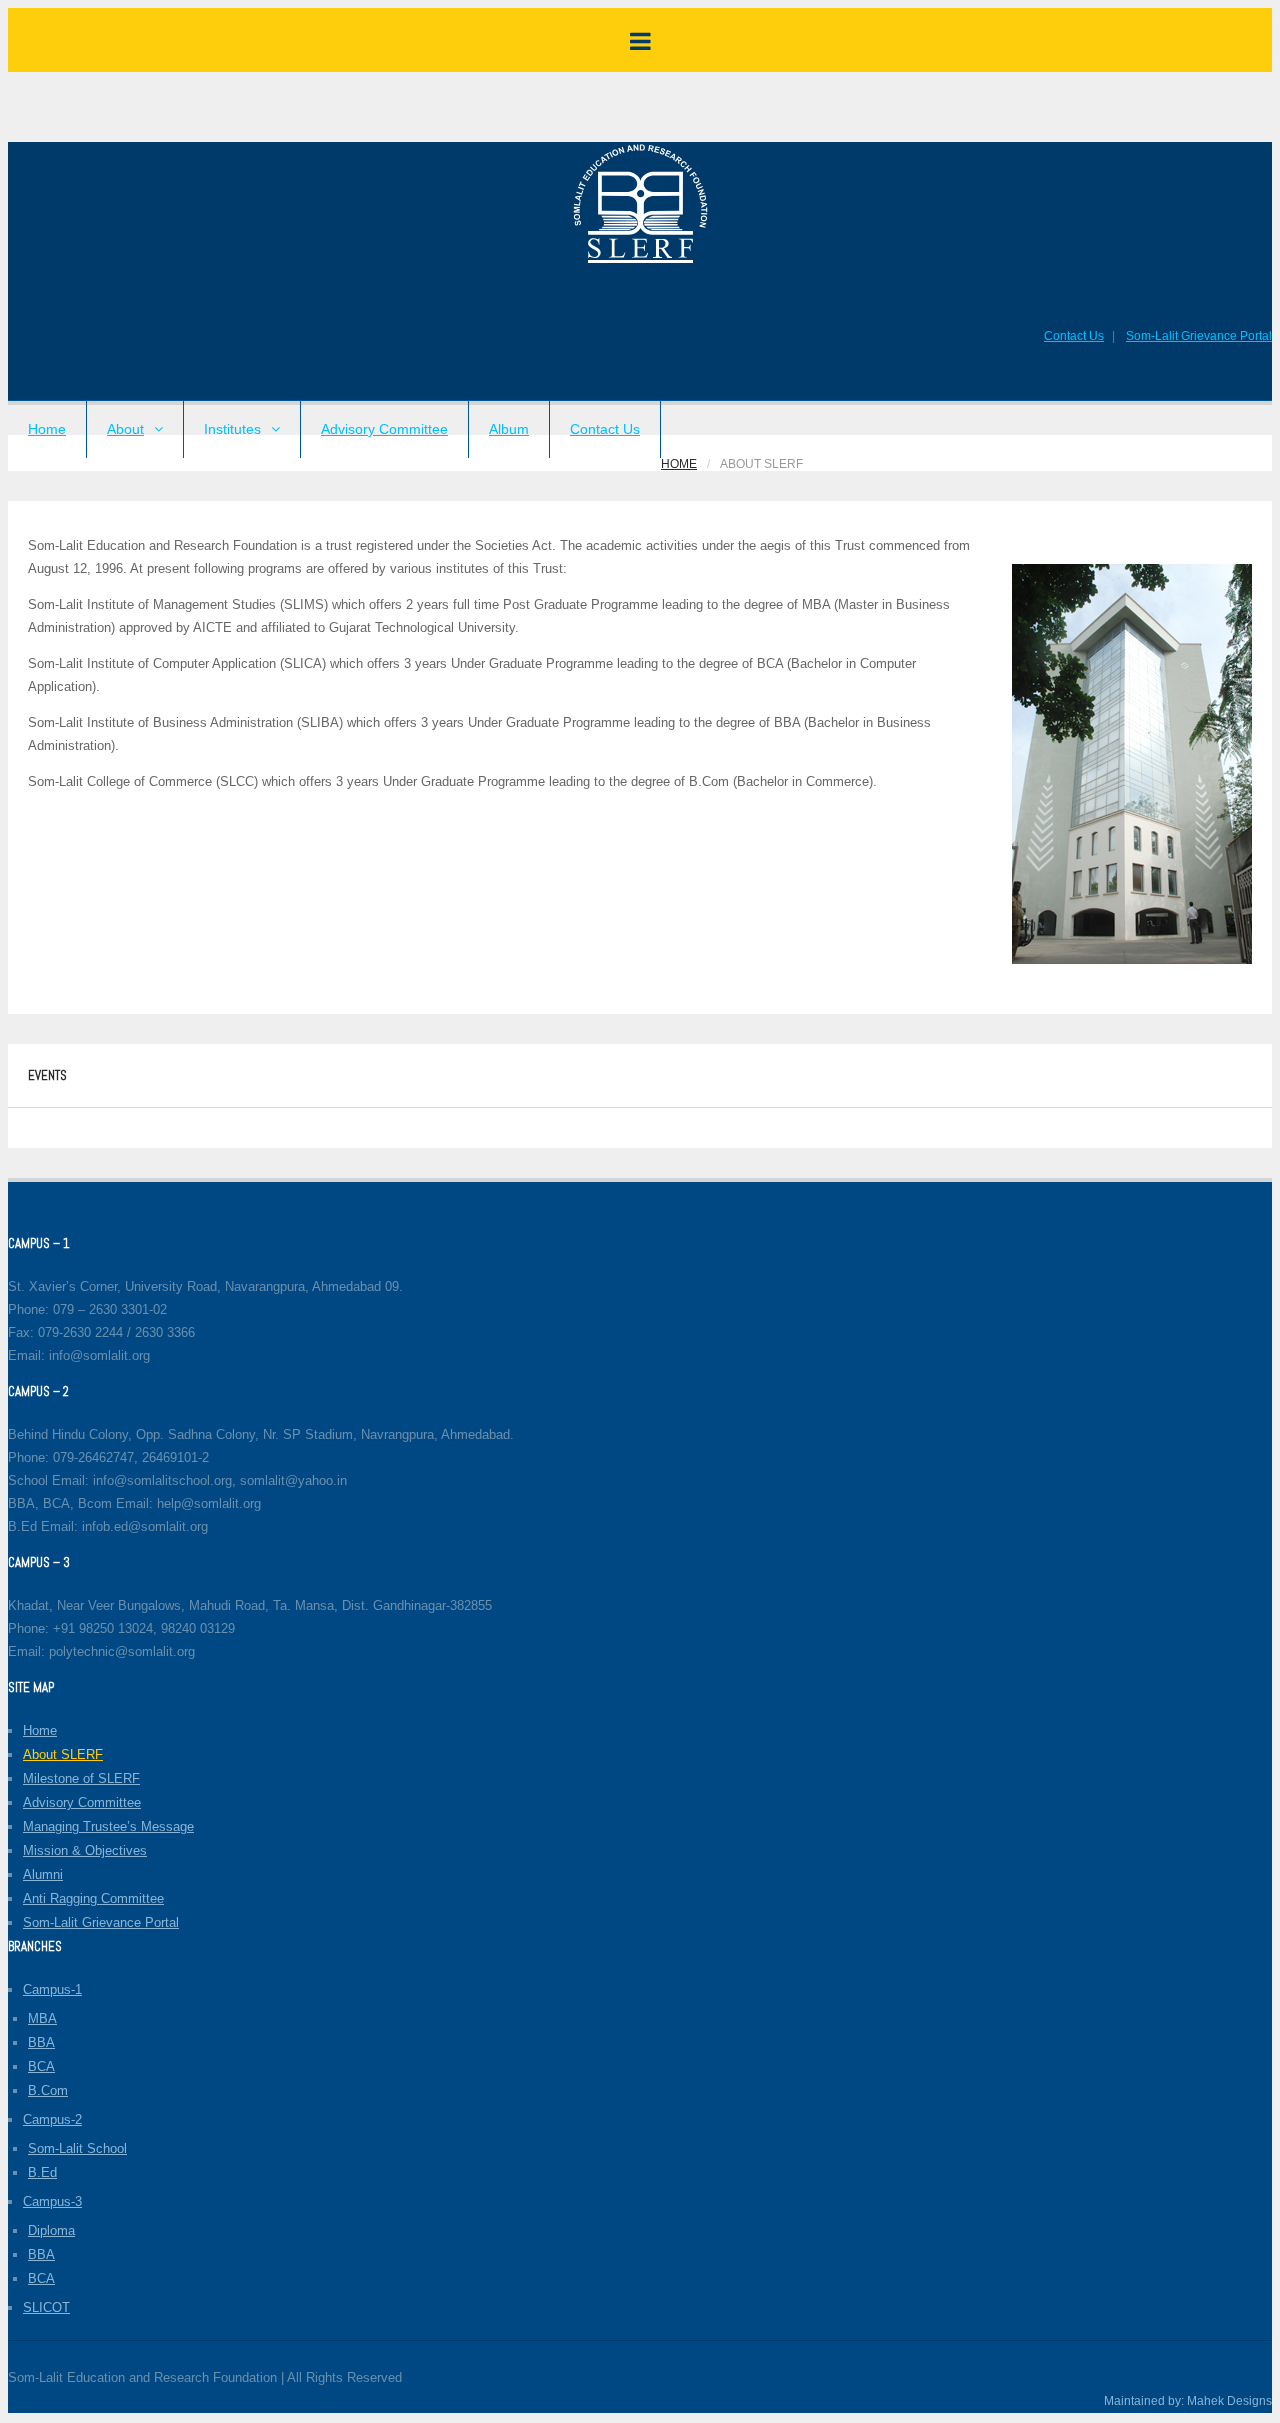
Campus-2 (52, 2119)
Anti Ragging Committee (93, 1898)
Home (47, 429)
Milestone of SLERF (81, 1778)
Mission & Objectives (85, 1850)
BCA (41, 2066)
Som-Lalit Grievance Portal (1199, 336)
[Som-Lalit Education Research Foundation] (640, 261)
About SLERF (63, 1754)
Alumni (43, 1874)
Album (509, 429)
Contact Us (1074, 336)
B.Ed (42, 2172)
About (125, 429)
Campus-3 (52, 2201)
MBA (42, 2018)
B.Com (48, 2090)
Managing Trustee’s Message (108, 1826)
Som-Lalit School (77, 2148)
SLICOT (46, 2307)
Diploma (51, 2230)
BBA (41, 2042)
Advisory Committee (384, 429)
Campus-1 (52, 1989)
